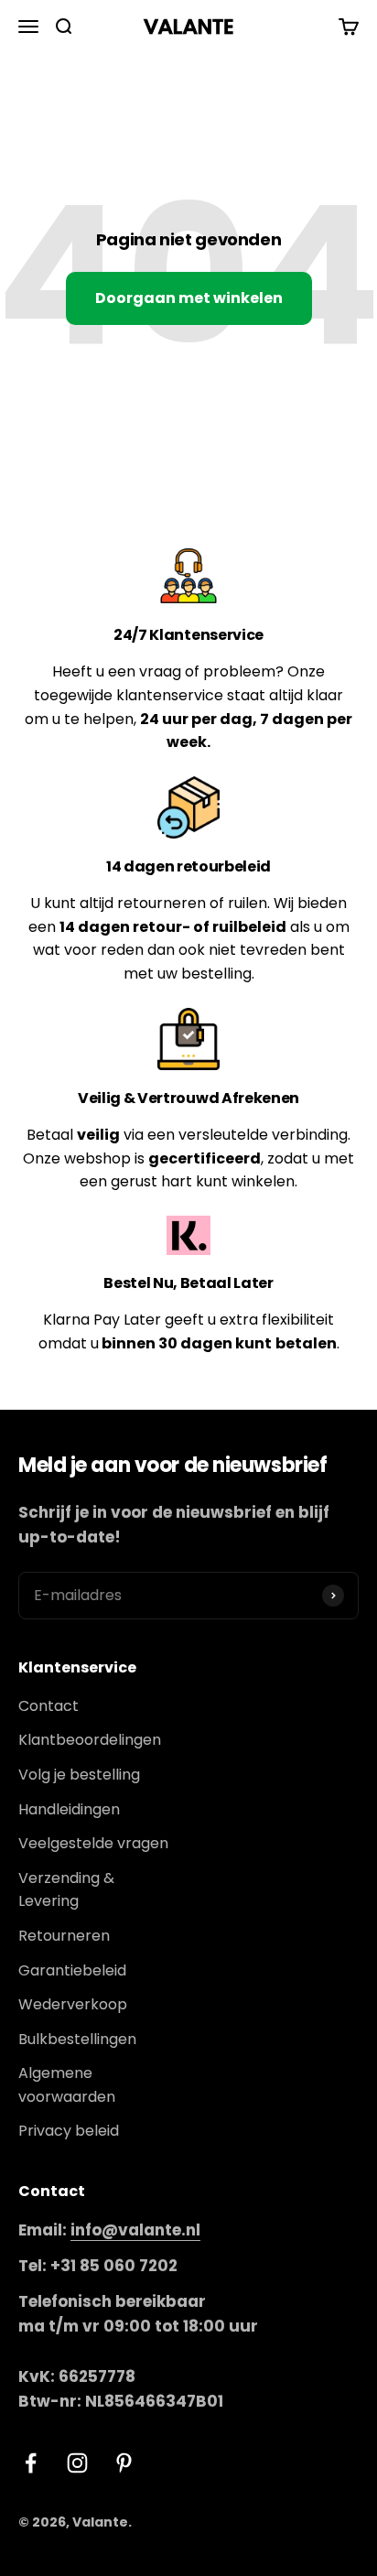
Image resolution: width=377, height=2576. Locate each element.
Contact (48, 1706)
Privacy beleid (69, 2131)
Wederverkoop (73, 2004)
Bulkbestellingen (77, 2039)
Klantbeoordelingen (90, 1740)
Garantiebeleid (72, 1970)
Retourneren (64, 1936)
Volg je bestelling (79, 1775)
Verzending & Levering (66, 1890)
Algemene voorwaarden (67, 2085)
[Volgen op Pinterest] (124, 2463)
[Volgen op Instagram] (77, 2463)
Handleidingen (69, 1809)
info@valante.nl (135, 2230)
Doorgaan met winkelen (189, 298)
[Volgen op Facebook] (31, 2463)
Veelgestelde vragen (93, 1843)
